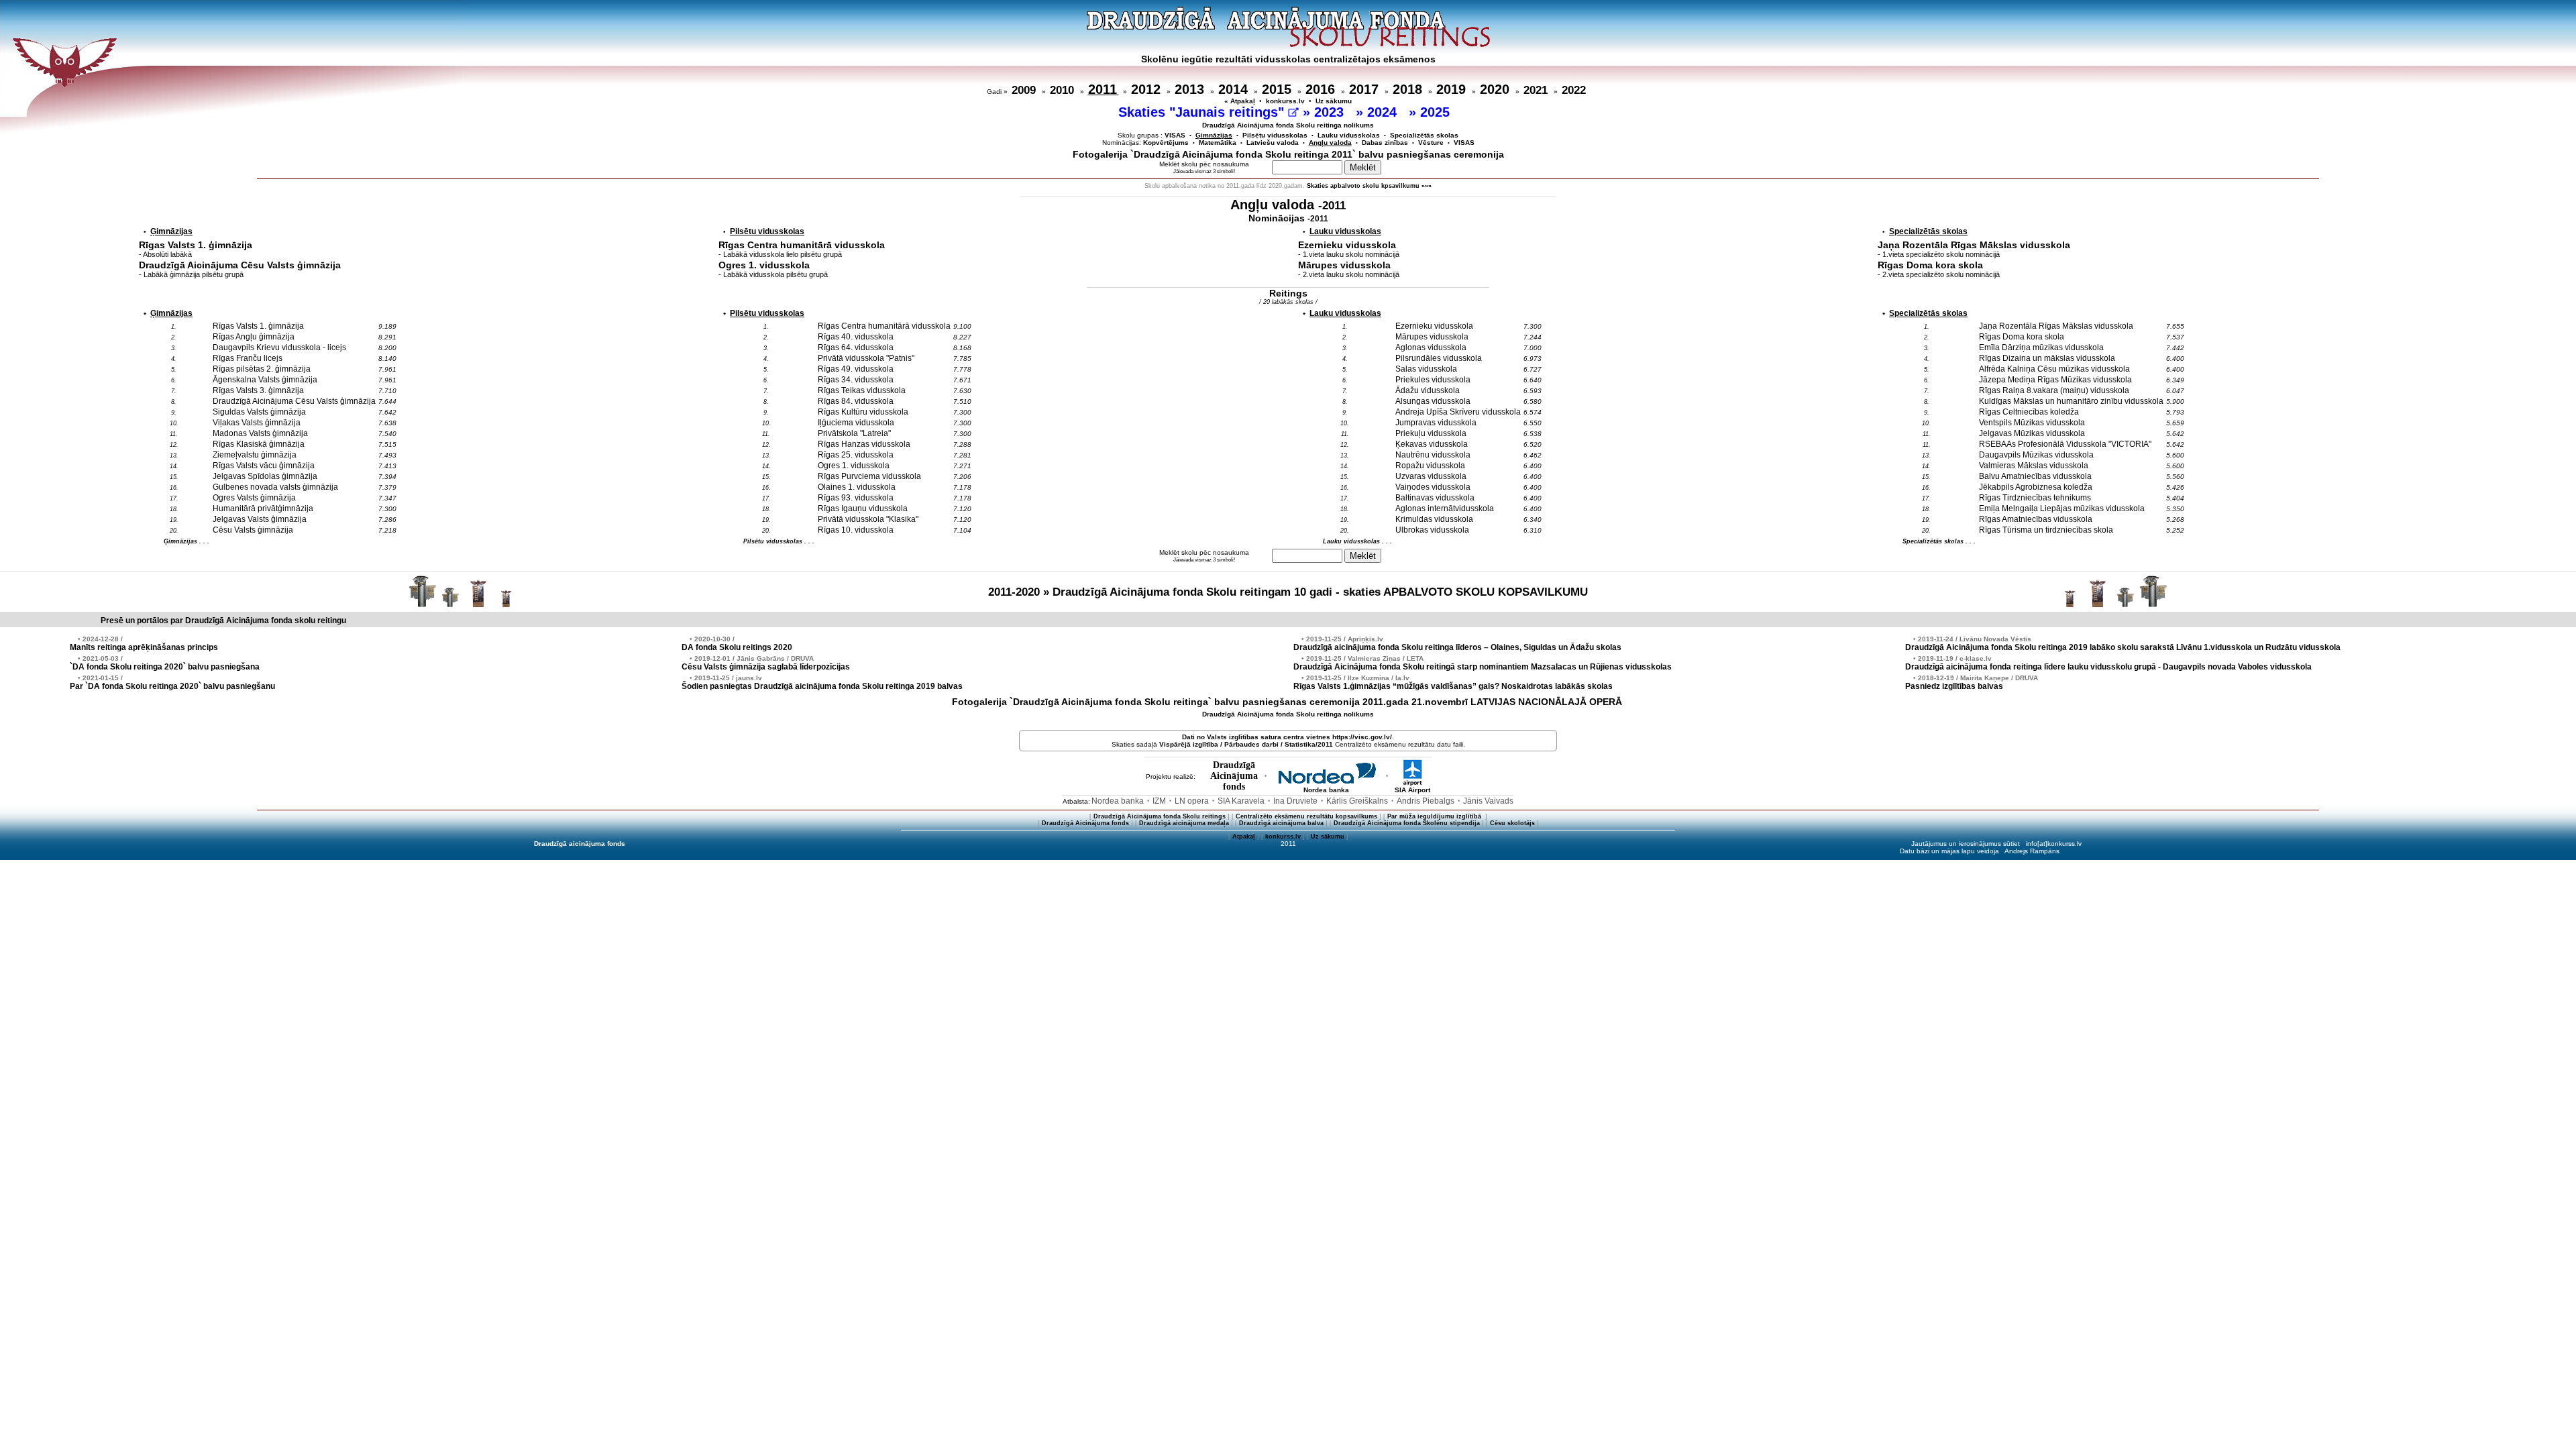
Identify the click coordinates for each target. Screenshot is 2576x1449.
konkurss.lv (1285, 101)
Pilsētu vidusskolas (1275, 135)
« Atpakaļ (1240, 101)
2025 (1437, 112)
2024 (1384, 112)
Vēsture (1431, 143)
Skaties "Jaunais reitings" (1203, 112)
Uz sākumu (1334, 101)
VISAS (1175, 135)
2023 (1331, 112)
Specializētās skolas (1424, 135)
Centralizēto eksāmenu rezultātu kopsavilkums (1306, 816)
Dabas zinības (1385, 143)
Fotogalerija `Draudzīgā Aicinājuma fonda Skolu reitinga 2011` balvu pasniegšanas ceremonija (1288, 154)
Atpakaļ (1244, 837)
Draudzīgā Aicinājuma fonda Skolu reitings (1160, 816)
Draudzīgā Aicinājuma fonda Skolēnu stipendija (1407, 823)
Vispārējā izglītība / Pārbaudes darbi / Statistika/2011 (1246, 744)
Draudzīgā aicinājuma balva (1281, 823)
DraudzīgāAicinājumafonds (1234, 776)
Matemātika (1218, 143)
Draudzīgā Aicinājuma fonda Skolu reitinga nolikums (1288, 125)
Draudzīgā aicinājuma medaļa (1184, 823)
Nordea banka (1326, 790)
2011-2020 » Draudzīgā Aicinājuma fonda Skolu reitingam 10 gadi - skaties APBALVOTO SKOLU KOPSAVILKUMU (1288, 592)
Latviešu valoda (1273, 143)
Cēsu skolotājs (1512, 823)
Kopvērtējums (1166, 143)
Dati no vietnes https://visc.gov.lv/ (1287, 737)
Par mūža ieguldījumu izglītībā (1435, 816)
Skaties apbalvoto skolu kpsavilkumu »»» (1369, 186)
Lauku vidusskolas (1349, 135)
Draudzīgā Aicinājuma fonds (1085, 823)
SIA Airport (1412, 790)
